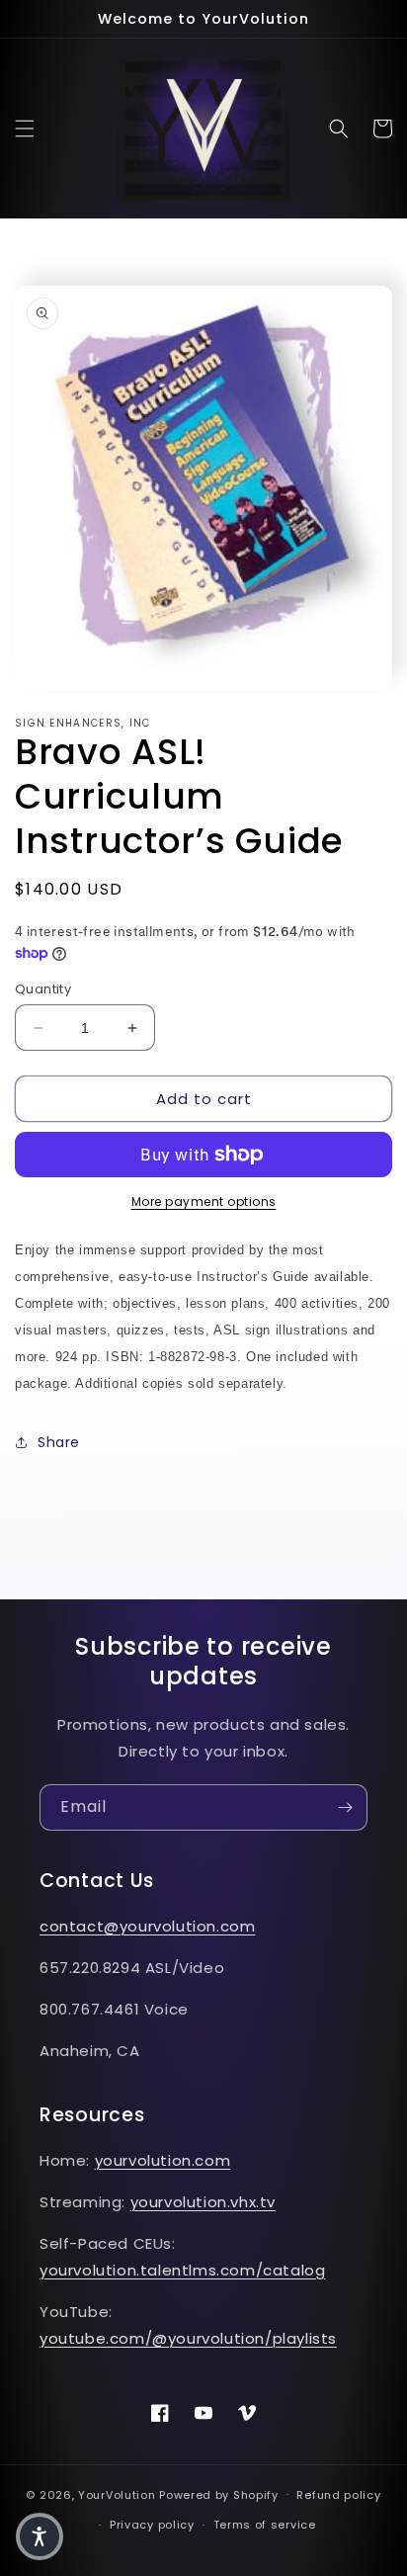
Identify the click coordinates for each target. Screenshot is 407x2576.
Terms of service (265, 2525)
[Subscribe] (345, 1807)
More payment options (204, 1202)
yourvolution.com (163, 2160)
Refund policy (338, 2495)
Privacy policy (152, 2525)
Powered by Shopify (219, 2494)
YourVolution (117, 2494)
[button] (25, 129)
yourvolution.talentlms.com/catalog (182, 2270)
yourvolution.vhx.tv (203, 2202)
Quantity (43, 989)
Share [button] (59, 1442)
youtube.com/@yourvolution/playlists (188, 2338)
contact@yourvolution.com (147, 1926)
